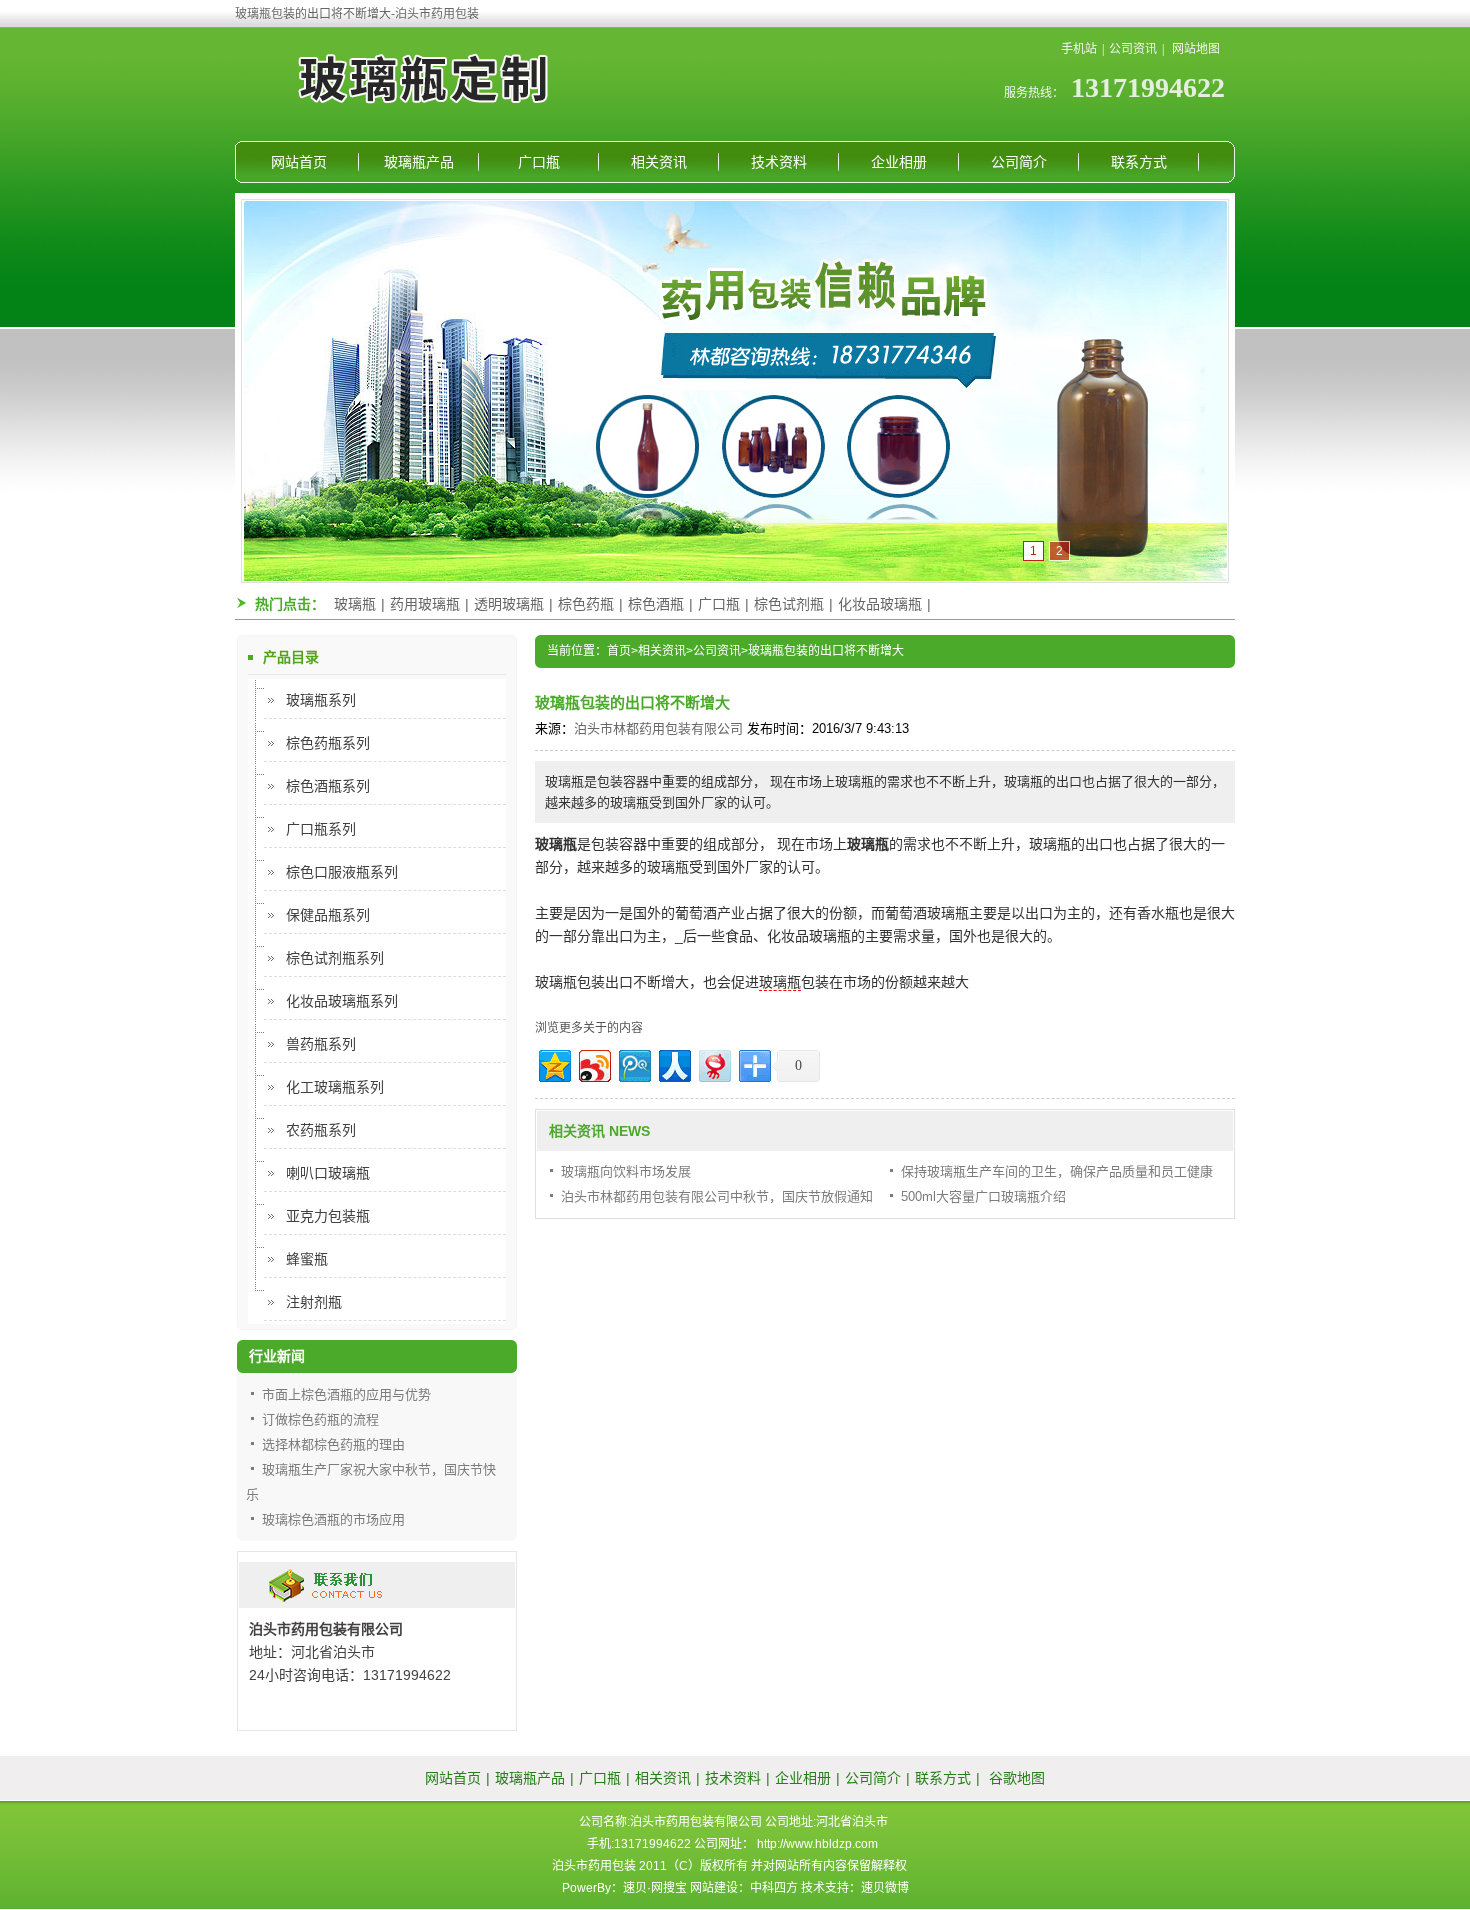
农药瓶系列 (321, 1130)
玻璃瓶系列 (321, 700)
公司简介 (1019, 162)
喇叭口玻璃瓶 (328, 1173)
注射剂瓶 (314, 1302)
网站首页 (299, 162)
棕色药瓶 (586, 604)
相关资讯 (659, 162)
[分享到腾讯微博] (633, 1063)
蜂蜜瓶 (307, 1259)
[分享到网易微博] (713, 1063)
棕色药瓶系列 (328, 743)
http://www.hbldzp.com (817, 1844)
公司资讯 (1133, 49)
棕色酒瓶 (656, 604)
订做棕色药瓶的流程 (320, 1419)
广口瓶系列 (321, 829)
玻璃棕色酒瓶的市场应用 (333, 1519)
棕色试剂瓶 (789, 604)
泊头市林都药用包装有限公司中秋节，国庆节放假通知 (717, 1196)
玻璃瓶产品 (419, 162)
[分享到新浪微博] (593, 1063)
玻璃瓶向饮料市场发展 (626, 1171)
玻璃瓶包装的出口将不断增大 (826, 651)
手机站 (1079, 49)
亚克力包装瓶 (328, 1216)
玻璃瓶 (355, 604)
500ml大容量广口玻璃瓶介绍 (983, 1196)
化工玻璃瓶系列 (335, 1087)
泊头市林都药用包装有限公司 (658, 728)
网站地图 (1196, 49)
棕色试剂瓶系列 (335, 958)
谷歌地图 (1017, 1778)
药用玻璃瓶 (425, 604)
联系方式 (1139, 162)
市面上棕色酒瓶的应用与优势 (346, 1394)
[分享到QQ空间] (553, 1063)
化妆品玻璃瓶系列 (342, 1001)
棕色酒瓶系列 (328, 786)
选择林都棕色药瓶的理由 (333, 1444)
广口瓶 (539, 162)
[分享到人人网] (673, 1063)
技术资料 (779, 162)
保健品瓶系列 (328, 915)
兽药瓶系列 (321, 1044)
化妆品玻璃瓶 (880, 604)
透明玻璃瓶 (509, 604)
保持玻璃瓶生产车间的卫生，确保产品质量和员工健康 (1057, 1171)
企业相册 (899, 162)
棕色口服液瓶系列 (342, 872)
